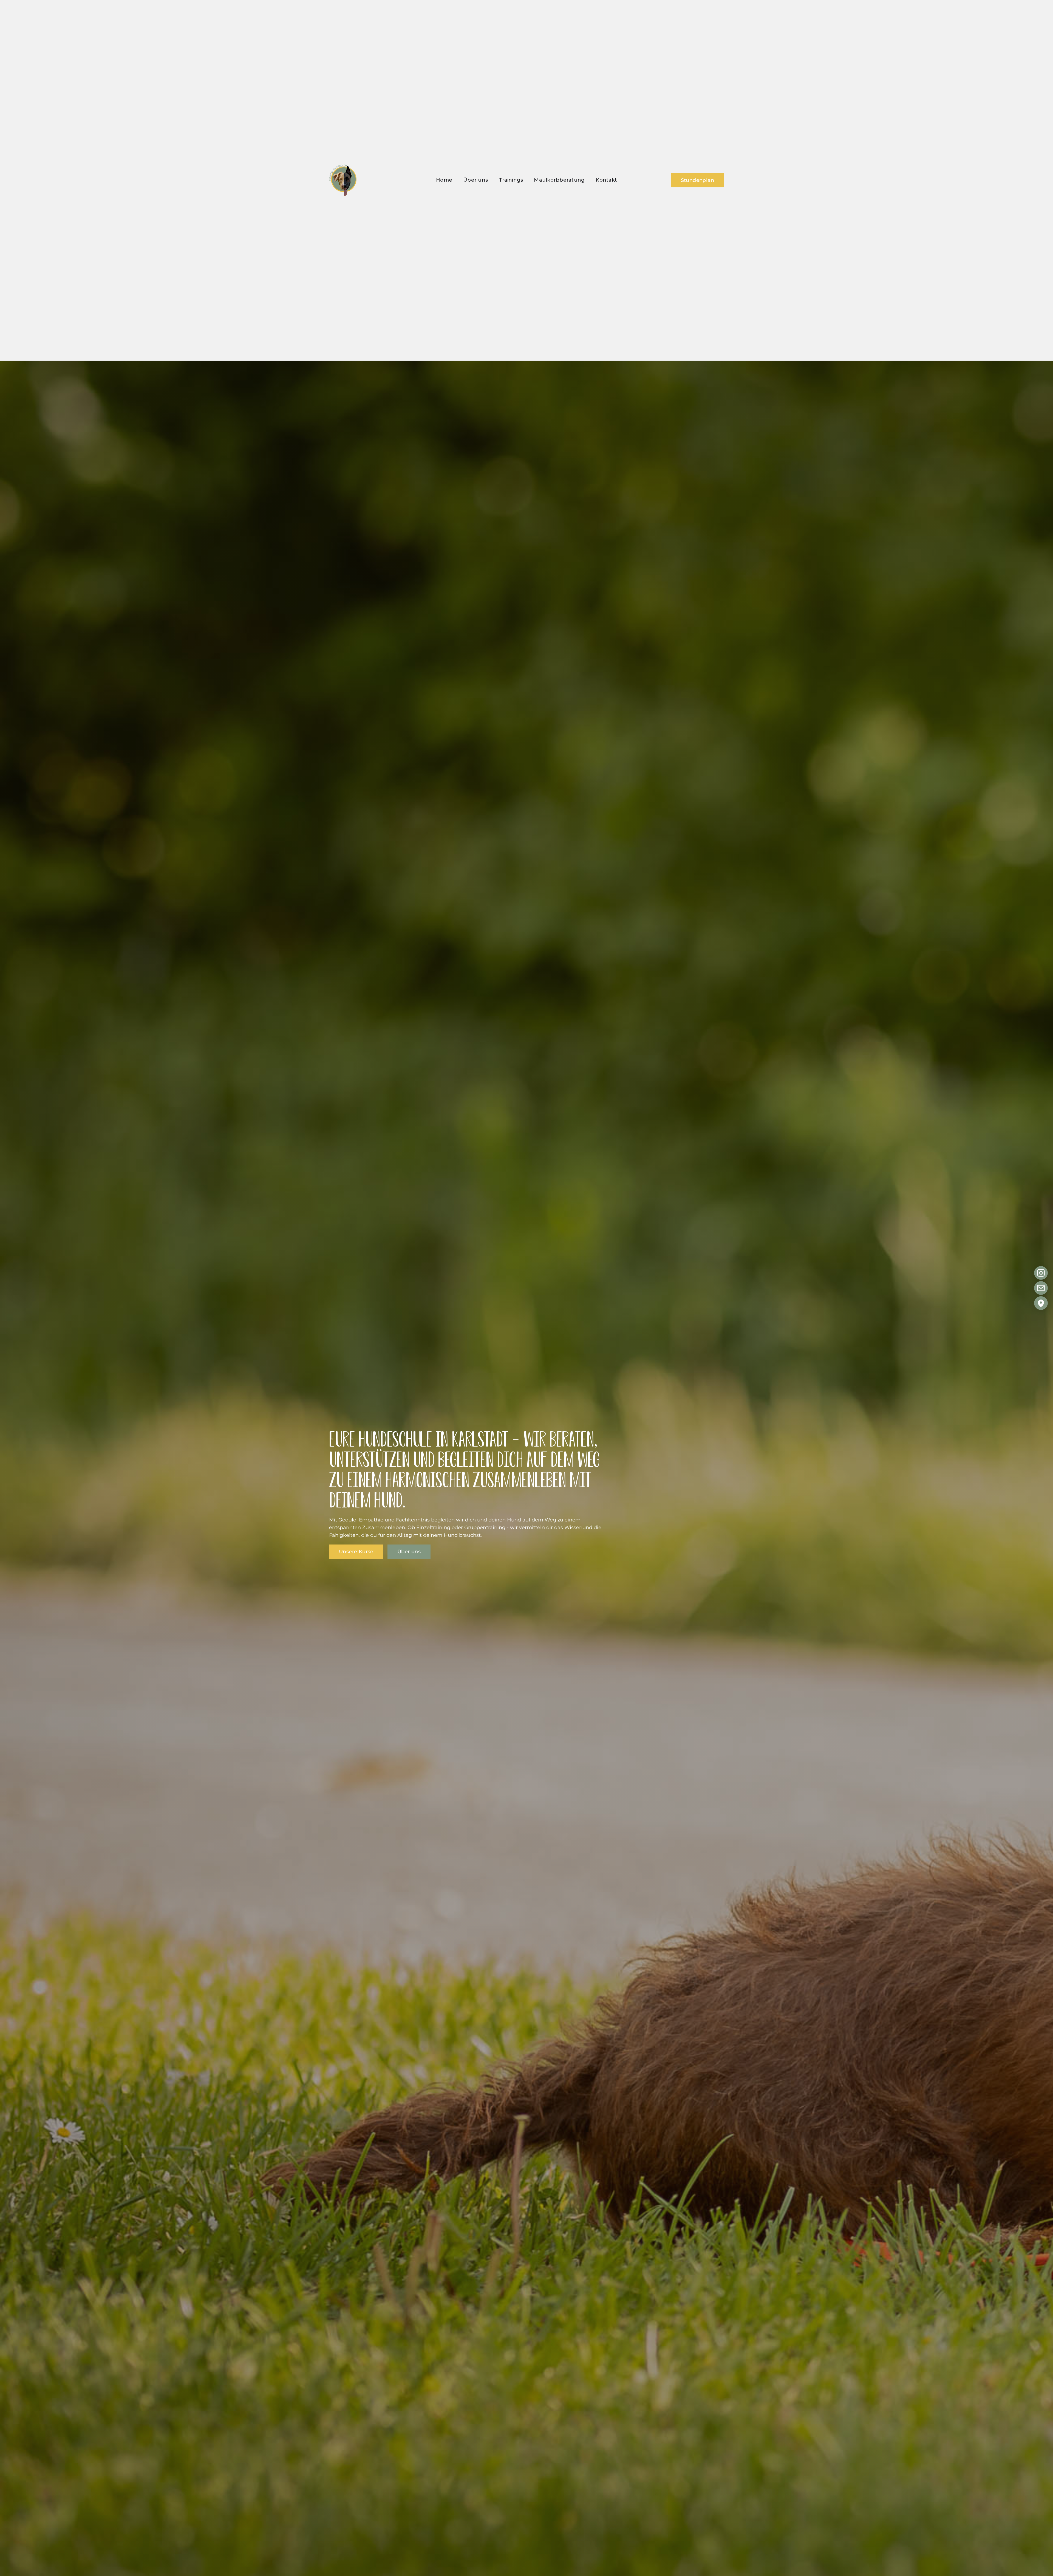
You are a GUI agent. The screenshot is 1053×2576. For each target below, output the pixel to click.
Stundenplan (697, 180)
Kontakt (606, 180)
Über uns (475, 180)
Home (444, 180)
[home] (343, 180)
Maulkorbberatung (559, 180)
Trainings (511, 180)
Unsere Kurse (356, 1552)
